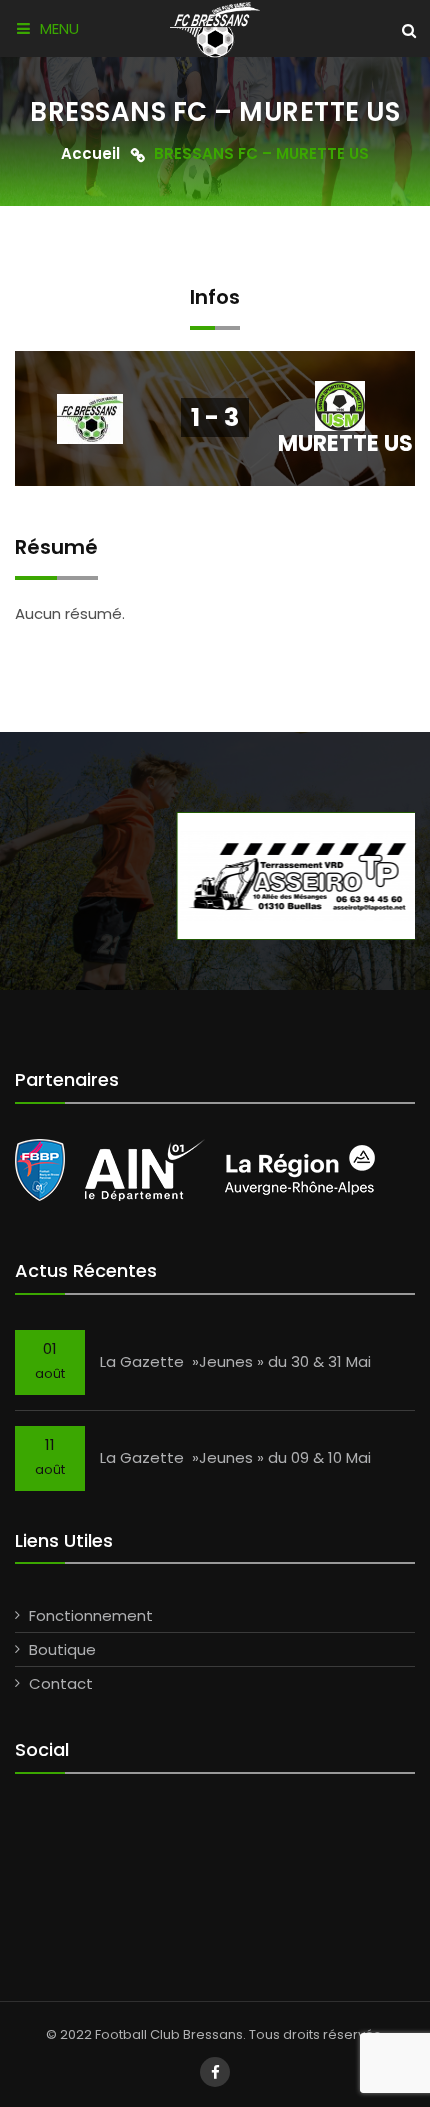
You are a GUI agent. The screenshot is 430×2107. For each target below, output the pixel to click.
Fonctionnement (91, 1615)
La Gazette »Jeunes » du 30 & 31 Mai (235, 1361)
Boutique (62, 1649)
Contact (61, 1683)
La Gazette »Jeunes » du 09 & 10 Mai (235, 1457)
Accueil (90, 153)
